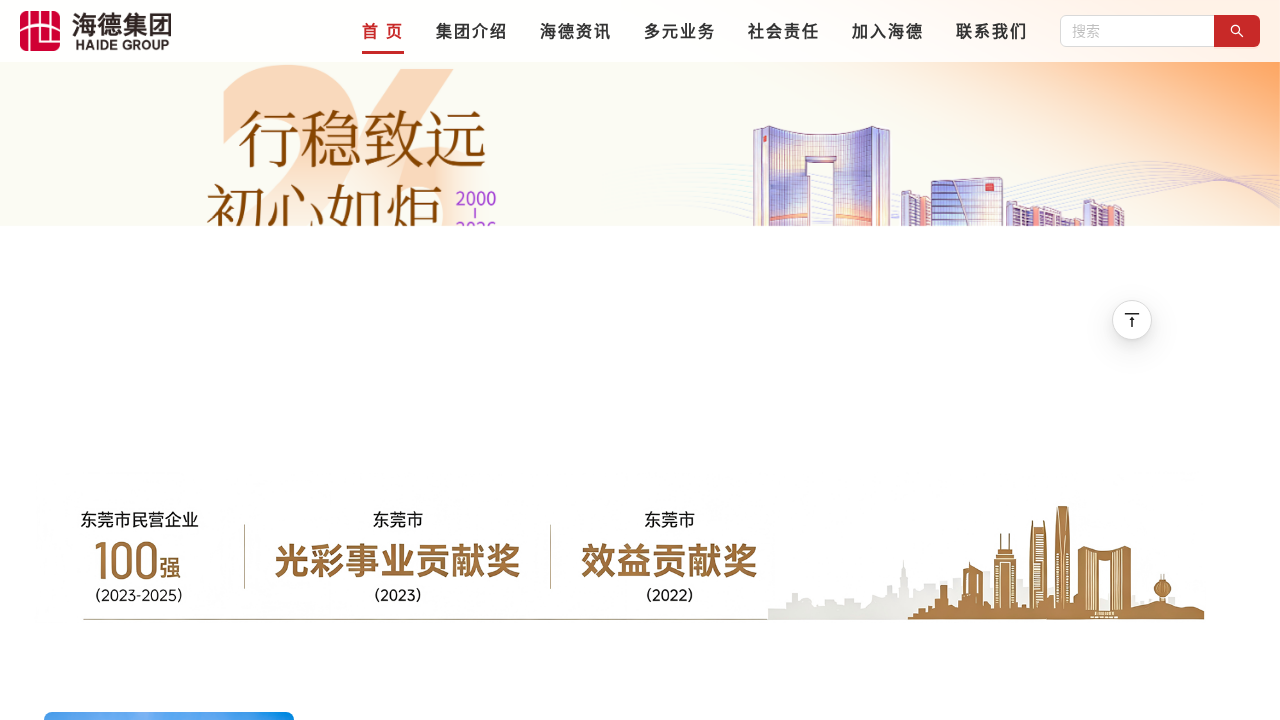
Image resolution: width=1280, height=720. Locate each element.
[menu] (615, 30)
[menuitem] (383, 31)
